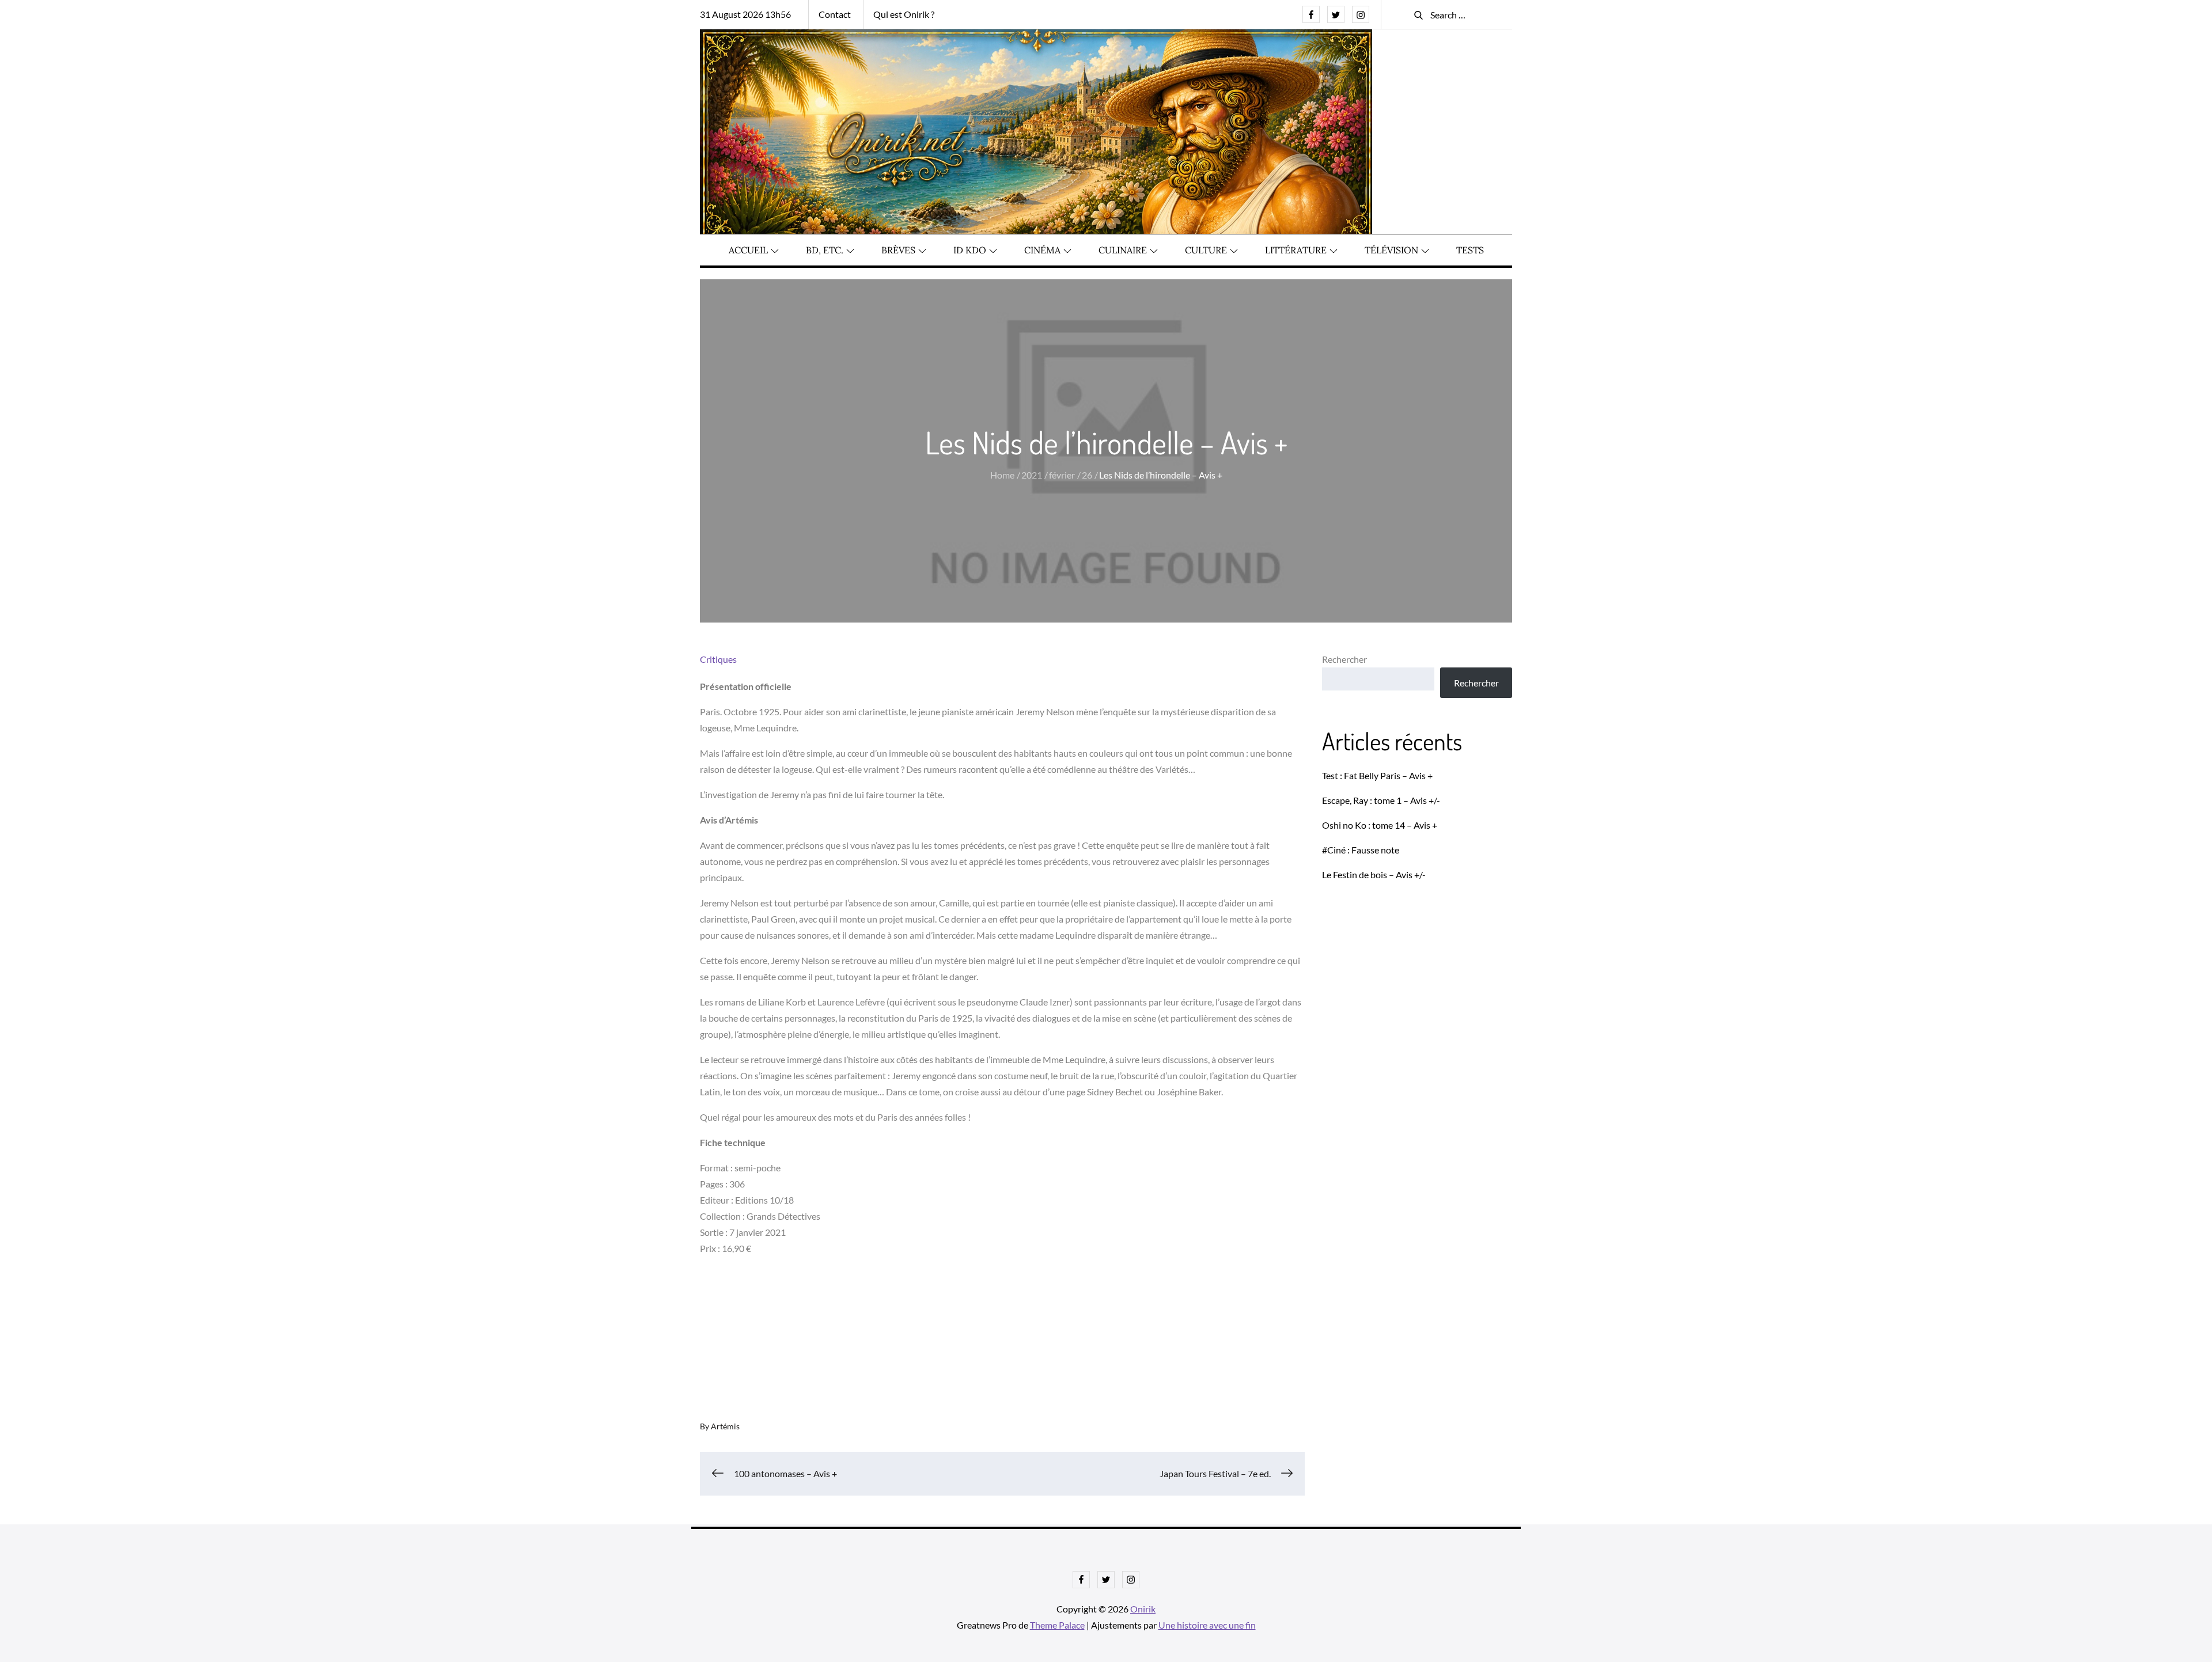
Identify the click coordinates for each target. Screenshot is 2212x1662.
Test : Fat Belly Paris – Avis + (1377, 775)
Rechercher (1344, 659)
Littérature (1296, 250)
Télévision (1391, 250)
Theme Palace (1057, 1625)
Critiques (718, 659)
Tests (1470, 250)
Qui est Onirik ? (904, 14)
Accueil (748, 250)
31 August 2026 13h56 (745, 14)
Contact (835, 14)
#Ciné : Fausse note (1361, 850)
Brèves (898, 250)
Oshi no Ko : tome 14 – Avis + (1380, 825)
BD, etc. (825, 250)
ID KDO (970, 250)
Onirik (1143, 1609)
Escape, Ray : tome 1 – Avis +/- (1381, 800)
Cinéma (1042, 250)
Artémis (725, 1426)
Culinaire (1123, 250)
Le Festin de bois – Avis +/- (1374, 874)
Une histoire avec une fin (1207, 1625)
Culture (1206, 250)
